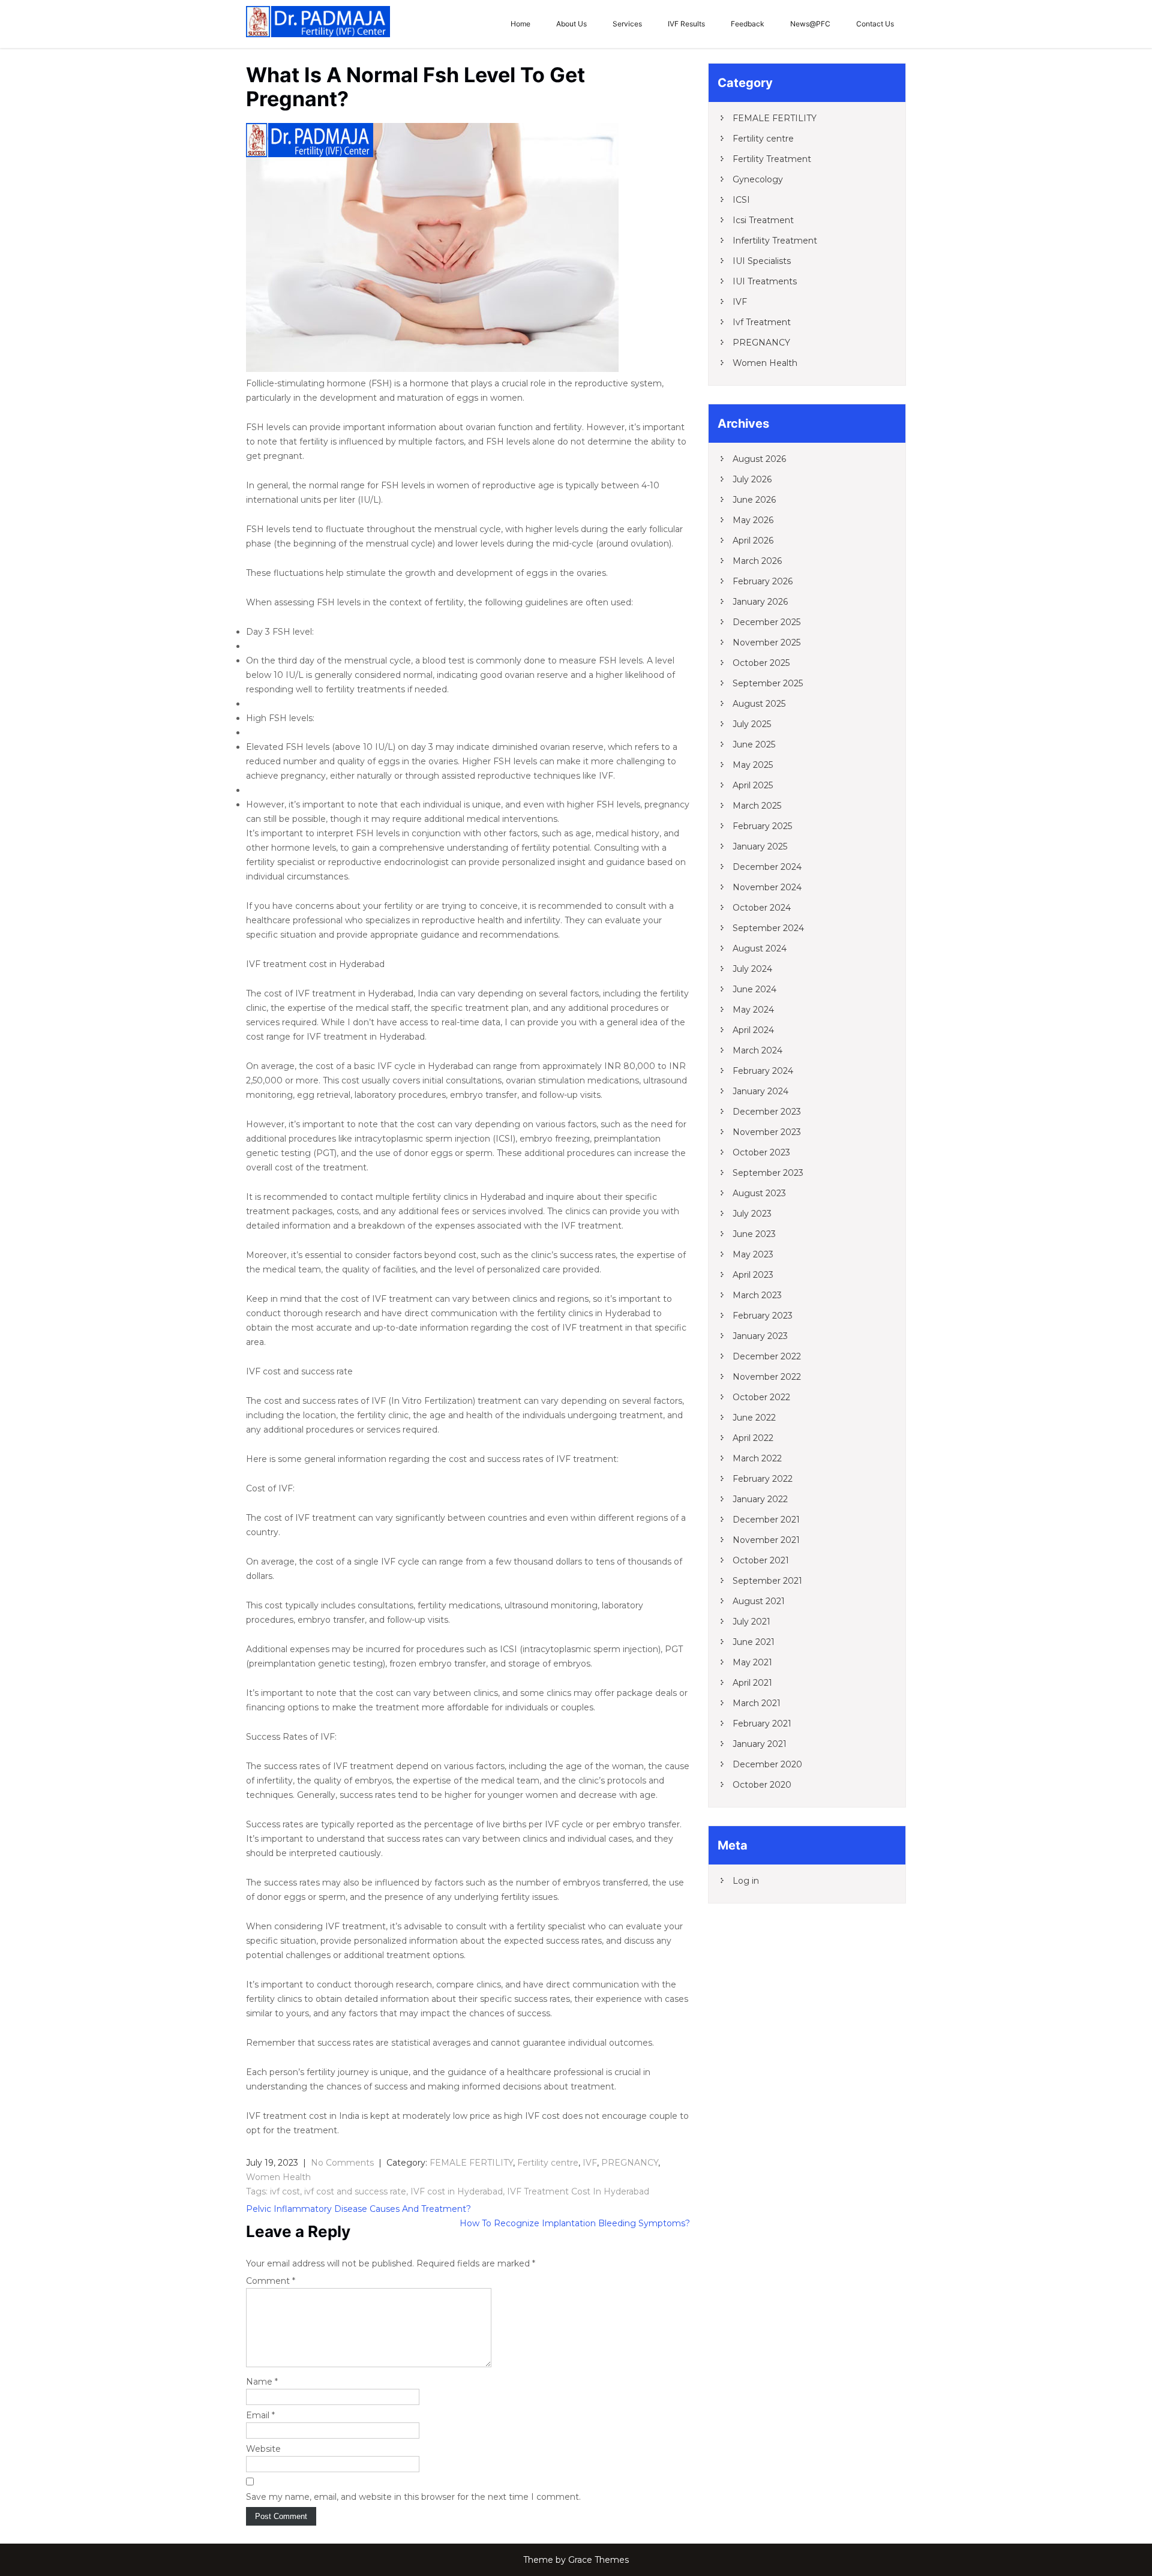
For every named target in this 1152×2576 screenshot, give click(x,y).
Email (260, 2415)
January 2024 (760, 1091)
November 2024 (767, 887)
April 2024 (753, 1030)
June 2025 (754, 744)
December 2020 (767, 1764)
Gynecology (758, 179)
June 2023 (754, 1234)
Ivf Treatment (762, 322)
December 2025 (766, 622)
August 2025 (759, 704)
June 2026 (754, 500)
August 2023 (759, 1193)
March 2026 (757, 561)
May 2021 (752, 1662)
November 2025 (766, 643)
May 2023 (753, 1254)
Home (520, 24)
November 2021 (766, 1540)
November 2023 (767, 1132)
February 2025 (762, 826)
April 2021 (752, 1683)
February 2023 (763, 1316)
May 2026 (753, 520)
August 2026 (759, 459)
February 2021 (762, 1724)
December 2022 (767, 1356)
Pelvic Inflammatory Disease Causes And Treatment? (358, 2209)
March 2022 (757, 1458)
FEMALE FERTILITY (471, 2163)
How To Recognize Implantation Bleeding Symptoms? (575, 2223)
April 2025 (753, 785)
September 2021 (767, 1581)
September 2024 (768, 928)
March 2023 (757, 1295)
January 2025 (760, 846)
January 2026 (760, 602)
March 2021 (757, 1703)
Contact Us (875, 24)
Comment (271, 2281)
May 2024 (753, 1010)
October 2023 (761, 1152)
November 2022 (767, 1377)
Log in (746, 1881)
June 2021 (754, 1642)
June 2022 (754, 1418)
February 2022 (763, 1479)
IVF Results (686, 24)
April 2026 (753, 541)
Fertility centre (548, 2163)
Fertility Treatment (772, 159)
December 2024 (767, 867)
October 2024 (762, 908)
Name (262, 2382)
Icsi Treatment (763, 220)
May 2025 (753, 765)
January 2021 (760, 1744)
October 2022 (761, 1397)
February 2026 (763, 581)
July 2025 (752, 724)
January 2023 (760, 1336)
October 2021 (761, 1560)
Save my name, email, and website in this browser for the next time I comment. (413, 2497)
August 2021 (759, 1601)
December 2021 (766, 1520)
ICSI (741, 200)
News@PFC (810, 24)
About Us (571, 24)
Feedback (748, 24)
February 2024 (763, 1071)
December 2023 (767, 1112)
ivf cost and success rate (355, 2191)
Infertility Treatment (775, 241)
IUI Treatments (765, 281)
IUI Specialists (762, 261)
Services (627, 24)
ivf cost (285, 2191)
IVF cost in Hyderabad (457, 2191)
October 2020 (762, 1785)
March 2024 (757, 1050)
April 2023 (753, 1275)
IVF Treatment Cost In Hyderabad (578, 2191)
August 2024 (760, 948)
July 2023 (752, 1214)
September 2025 (768, 683)
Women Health (278, 2177)
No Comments (342, 2163)
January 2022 (760, 1499)
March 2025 (757, 806)
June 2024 (754, 989)
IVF (590, 2163)
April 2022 (753, 1438)
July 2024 (752, 969)
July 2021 (751, 1622)
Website (263, 2449)
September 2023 (768, 1173)
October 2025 (761, 663)
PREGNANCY (630, 2163)
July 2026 (752, 479)
